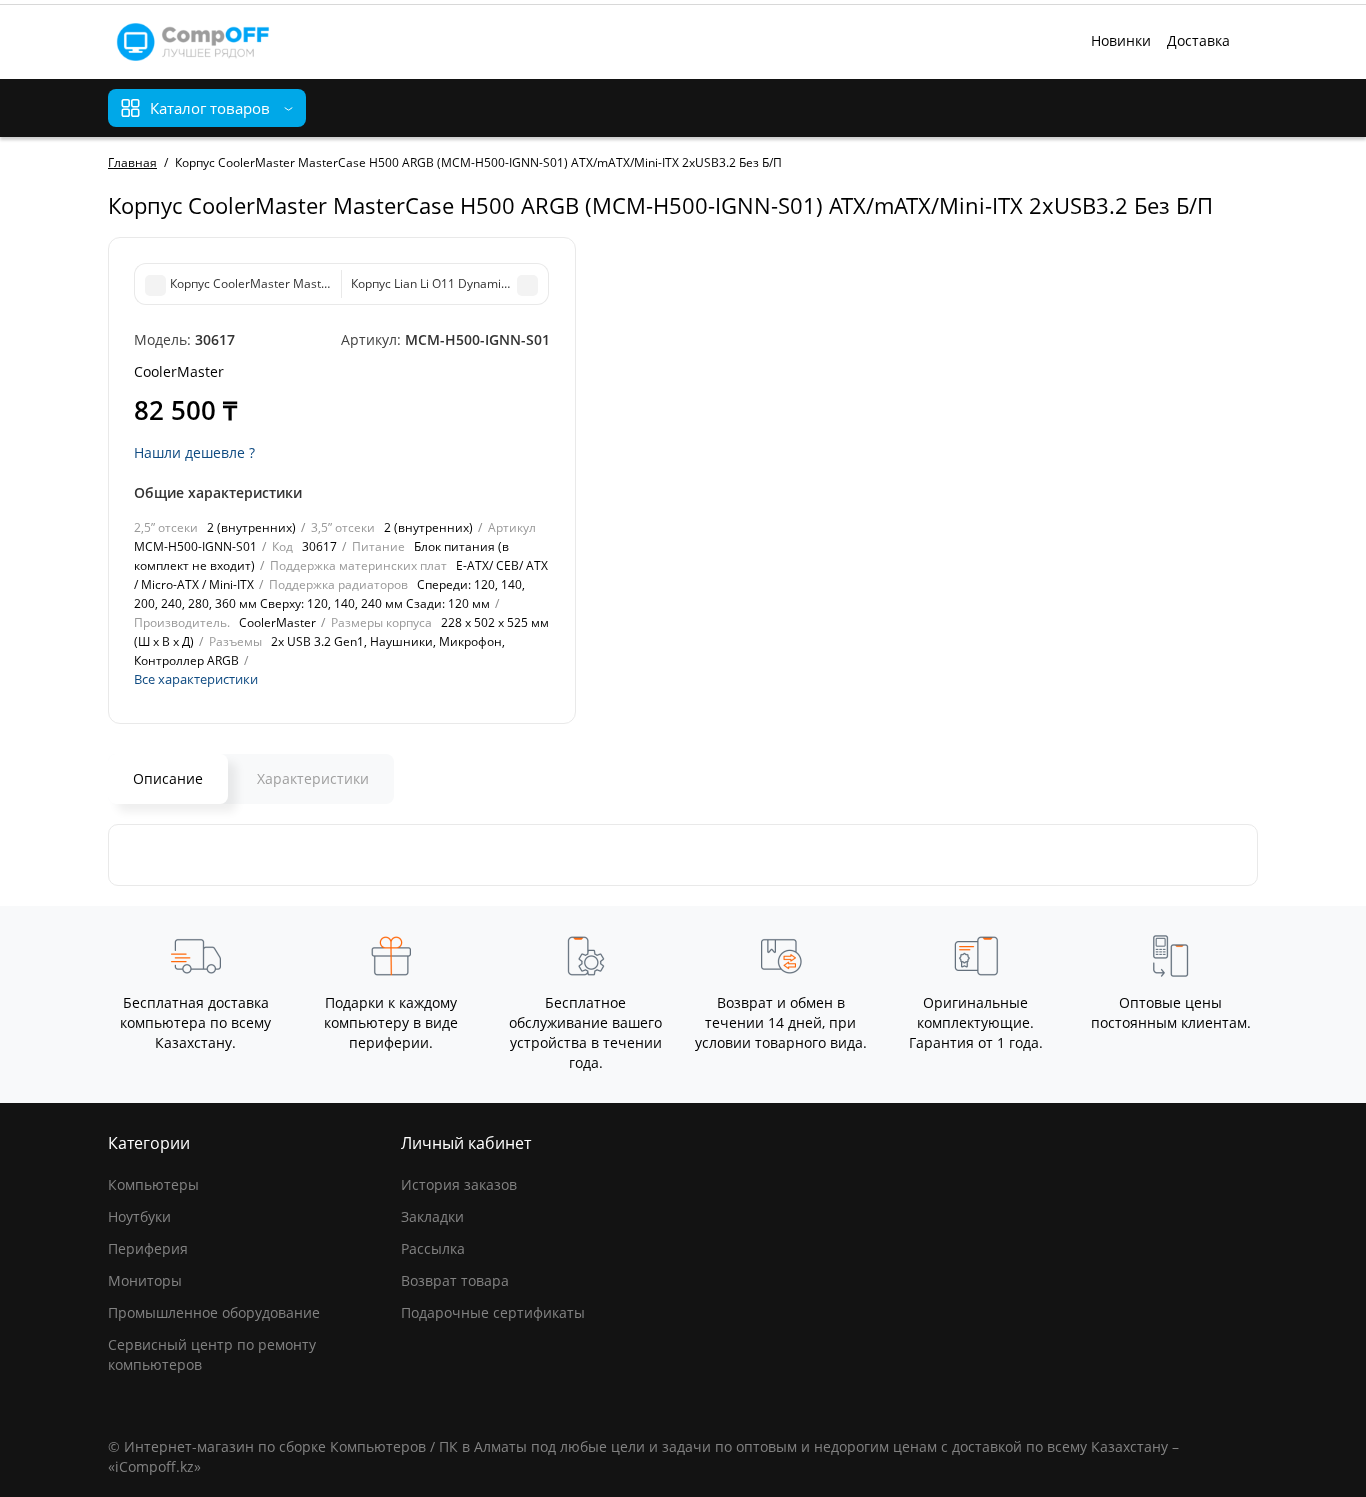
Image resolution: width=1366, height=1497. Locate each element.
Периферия (148, 1248)
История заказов (459, 1184)
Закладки (432, 1216)
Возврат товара (455, 1280)
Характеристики (313, 778)
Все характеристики (196, 679)
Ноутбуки (139, 1216)
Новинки (1121, 40)
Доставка (1198, 40)
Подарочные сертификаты (493, 1312)
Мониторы (145, 1280)
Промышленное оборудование (214, 1312)
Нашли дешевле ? (194, 452)
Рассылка (433, 1248)
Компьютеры (153, 1184)
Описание (168, 778)
